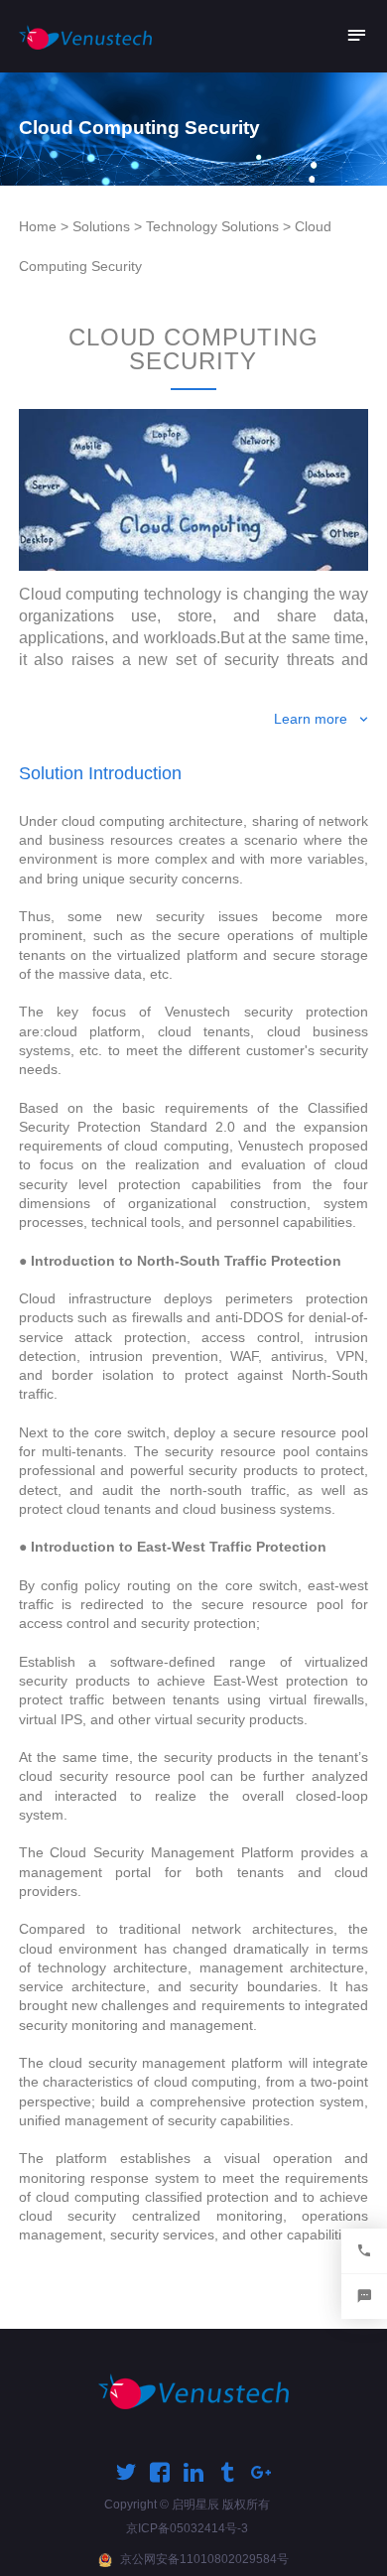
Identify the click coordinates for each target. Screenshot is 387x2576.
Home (38, 226)
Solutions (101, 226)
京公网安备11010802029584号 (204, 2559)
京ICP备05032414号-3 (187, 2528)
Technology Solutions (212, 226)
